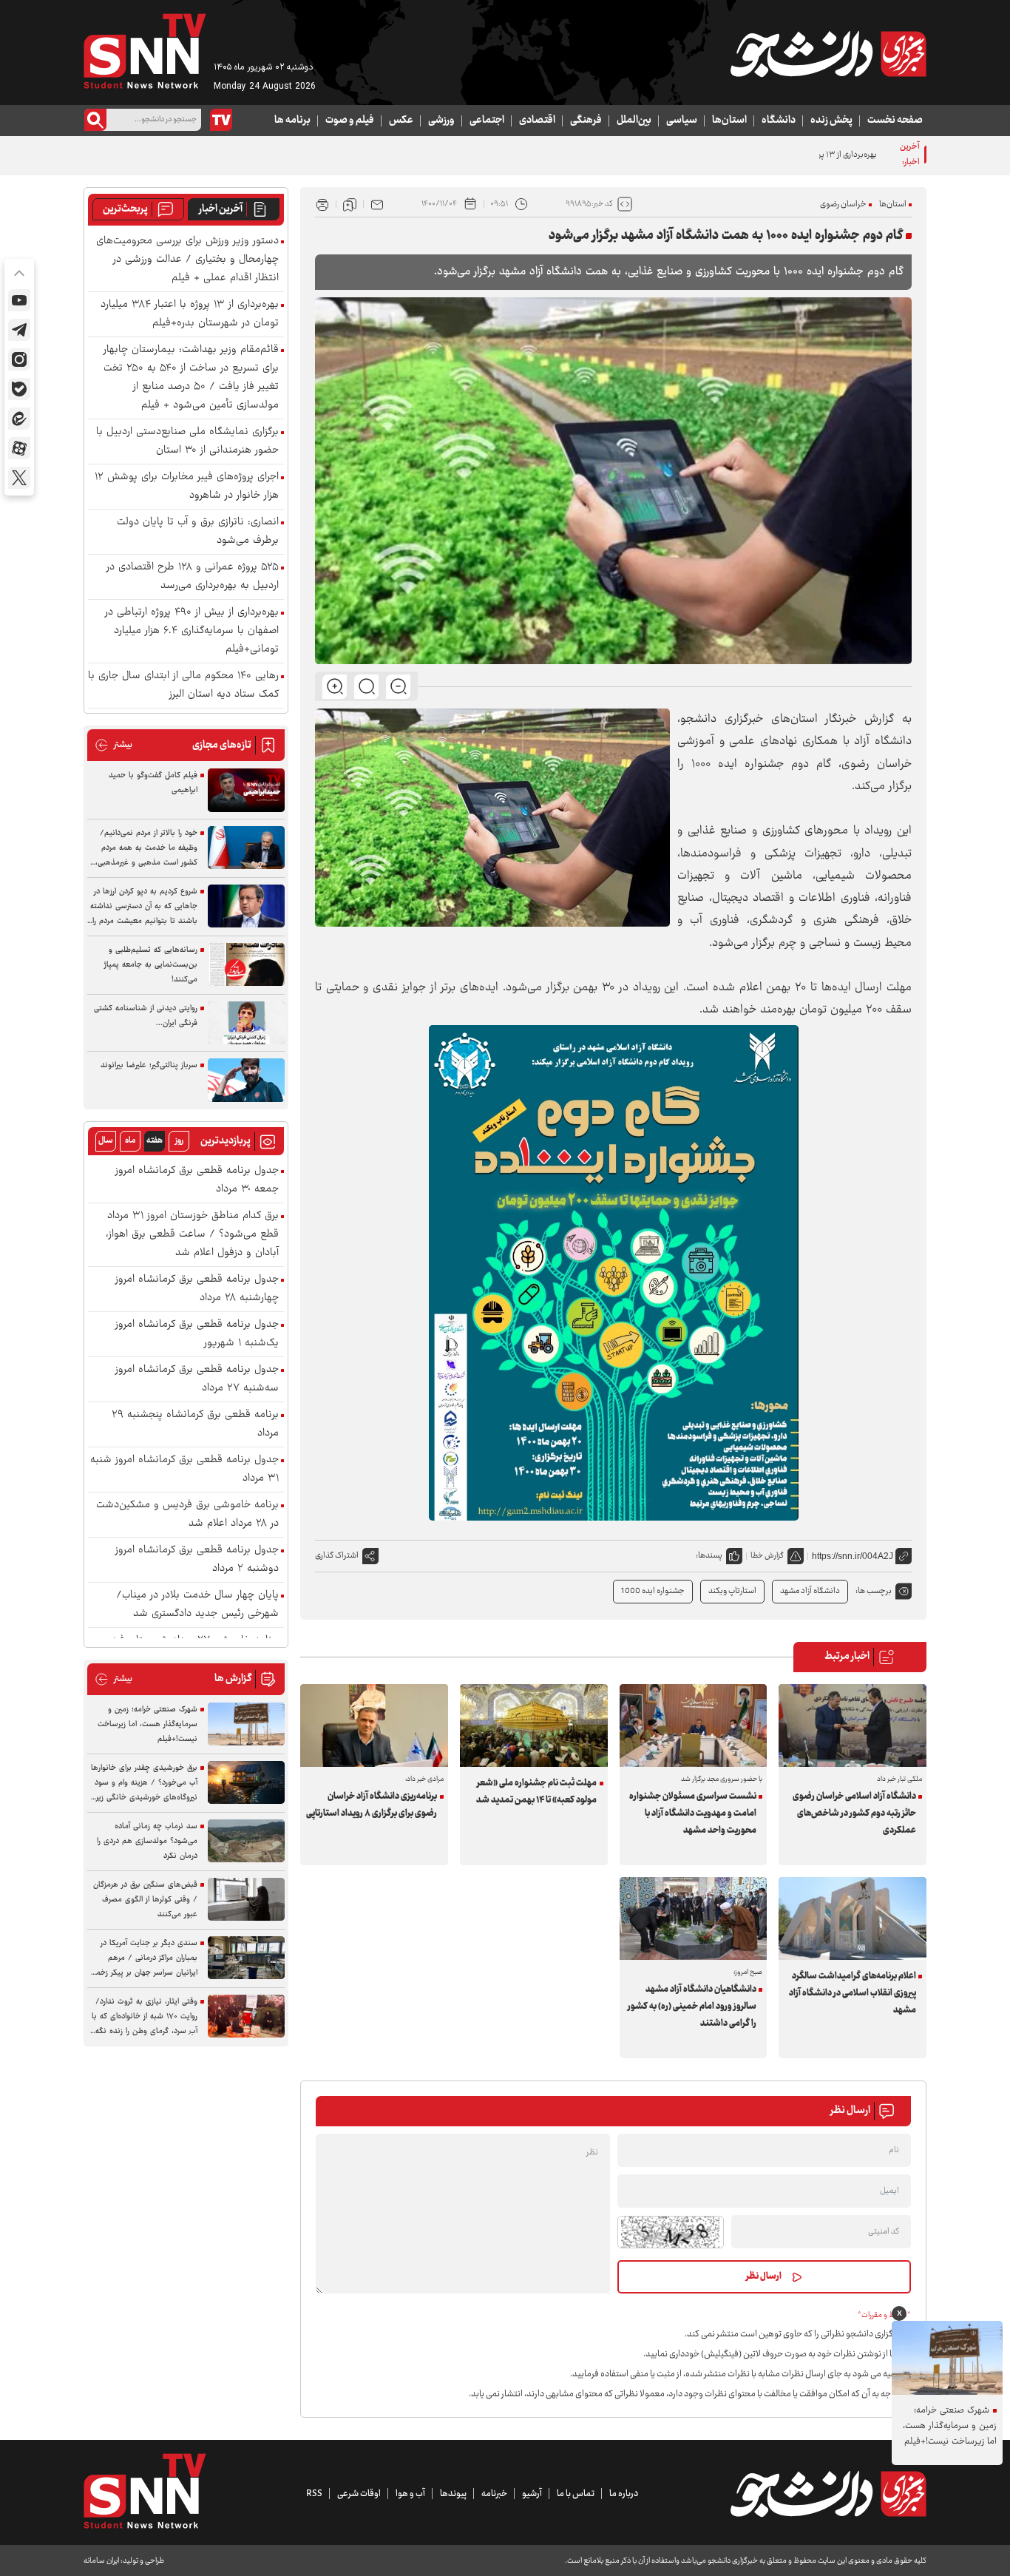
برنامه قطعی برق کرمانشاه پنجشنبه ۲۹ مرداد (195, 1424)
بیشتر (113, 745)
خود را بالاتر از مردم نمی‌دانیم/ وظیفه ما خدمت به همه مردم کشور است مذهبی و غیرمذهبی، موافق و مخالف (146, 848)
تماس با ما (576, 2494)
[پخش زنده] (221, 120)
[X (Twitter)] (19, 478)
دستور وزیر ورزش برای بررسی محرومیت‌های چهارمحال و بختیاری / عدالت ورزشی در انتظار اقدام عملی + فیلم (187, 260)
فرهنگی (586, 121)
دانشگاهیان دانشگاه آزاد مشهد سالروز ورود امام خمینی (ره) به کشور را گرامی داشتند (692, 2007)
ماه (130, 1141)
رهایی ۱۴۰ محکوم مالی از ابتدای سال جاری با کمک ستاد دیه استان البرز (183, 686)
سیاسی (682, 121)
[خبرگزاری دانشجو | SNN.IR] (828, 54)
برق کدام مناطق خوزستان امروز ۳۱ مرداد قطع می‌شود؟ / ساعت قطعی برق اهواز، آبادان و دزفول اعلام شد (192, 1235)
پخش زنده (831, 121)
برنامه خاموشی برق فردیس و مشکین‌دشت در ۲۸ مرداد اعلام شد (187, 1515)
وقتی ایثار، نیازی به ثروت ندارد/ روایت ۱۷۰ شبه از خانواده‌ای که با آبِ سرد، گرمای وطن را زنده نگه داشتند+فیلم (145, 2017)
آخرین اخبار (221, 209)
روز (179, 1141)
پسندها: (709, 1556)
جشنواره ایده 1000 (653, 1591)
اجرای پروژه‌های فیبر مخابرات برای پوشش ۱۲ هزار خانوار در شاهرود (187, 487)
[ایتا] (19, 419)
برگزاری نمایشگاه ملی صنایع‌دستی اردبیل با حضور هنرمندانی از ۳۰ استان (187, 442)
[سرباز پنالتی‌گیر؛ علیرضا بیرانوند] (246, 1080)
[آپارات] (19, 448)
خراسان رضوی (843, 204)
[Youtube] (19, 300)
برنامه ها (292, 121)
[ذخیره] (350, 204)
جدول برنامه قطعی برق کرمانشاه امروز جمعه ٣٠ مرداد (197, 1180)
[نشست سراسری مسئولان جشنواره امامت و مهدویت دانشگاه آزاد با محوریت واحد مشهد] (694, 1725)
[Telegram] (19, 330)
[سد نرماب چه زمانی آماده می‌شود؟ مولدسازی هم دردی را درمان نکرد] (246, 1841)
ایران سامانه (101, 2561)
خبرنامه (494, 2494)
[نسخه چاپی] (322, 204)
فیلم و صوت (350, 121)
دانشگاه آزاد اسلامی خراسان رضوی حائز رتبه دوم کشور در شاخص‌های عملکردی (854, 1813)
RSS (314, 2494)
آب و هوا (410, 2494)
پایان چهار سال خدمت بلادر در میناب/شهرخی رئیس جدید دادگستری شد (197, 1605)
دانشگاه (779, 121)
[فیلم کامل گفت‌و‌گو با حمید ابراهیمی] (246, 790)
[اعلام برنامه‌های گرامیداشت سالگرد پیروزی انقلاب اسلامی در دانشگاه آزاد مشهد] (853, 1919)
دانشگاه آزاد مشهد (810, 1591)
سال (106, 1141)
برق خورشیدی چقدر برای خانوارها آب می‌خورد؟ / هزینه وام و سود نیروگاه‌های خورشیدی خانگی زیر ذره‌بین (144, 1783)
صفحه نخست (895, 121)
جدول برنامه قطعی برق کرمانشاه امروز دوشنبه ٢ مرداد (197, 1560)
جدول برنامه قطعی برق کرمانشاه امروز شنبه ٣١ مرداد (184, 1470)
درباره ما (624, 2494)
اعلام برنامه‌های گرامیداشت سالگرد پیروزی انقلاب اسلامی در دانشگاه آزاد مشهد (852, 1993)
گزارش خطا (767, 1556)
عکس (401, 121)
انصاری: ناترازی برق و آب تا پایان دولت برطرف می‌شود (198, 532)
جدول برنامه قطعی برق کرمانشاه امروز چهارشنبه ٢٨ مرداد (197, 1289)
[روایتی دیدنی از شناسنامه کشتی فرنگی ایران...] (246, 1023)
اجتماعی (487, 121)
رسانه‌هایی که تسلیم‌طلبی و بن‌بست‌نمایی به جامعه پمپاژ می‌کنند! (151, 965)
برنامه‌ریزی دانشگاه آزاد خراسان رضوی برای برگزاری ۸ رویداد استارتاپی (372, 1805)
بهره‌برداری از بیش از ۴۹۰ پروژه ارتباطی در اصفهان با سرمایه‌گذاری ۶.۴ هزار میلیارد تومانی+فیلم (192, 631)
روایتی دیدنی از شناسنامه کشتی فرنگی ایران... (146, 1016)
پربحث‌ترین (125, 209)
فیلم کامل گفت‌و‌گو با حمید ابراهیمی (153, 783)
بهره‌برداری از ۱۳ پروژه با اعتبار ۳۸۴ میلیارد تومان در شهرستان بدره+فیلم (762, 155)
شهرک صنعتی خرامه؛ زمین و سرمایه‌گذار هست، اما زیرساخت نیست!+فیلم (148, 1724)
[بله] (19, 389)
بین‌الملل (634, 121)
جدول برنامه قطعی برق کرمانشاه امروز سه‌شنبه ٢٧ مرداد (197, 1379)
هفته (155, 1141)
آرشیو (532, 2494)
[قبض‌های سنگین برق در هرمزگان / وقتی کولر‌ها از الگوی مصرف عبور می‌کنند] (246, 1900)
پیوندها (453, 2494)
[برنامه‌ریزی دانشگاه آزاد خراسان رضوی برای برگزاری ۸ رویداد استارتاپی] (374, 1725)
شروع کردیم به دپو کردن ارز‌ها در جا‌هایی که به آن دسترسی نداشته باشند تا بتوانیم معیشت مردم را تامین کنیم (144, 907)
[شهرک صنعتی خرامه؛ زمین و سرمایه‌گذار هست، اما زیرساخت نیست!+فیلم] (246, 1724)
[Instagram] (19, 359)
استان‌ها (729, 121)
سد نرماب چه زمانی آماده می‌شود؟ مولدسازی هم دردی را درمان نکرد (147, 1841)
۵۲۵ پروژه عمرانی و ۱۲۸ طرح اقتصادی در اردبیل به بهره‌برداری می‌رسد (193, 577)
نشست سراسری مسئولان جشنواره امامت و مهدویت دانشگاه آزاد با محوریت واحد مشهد (693, 1813)
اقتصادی (537, 121)
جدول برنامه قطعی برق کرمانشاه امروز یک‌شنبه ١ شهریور (197, 1334)
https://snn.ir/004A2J (853, 1556)
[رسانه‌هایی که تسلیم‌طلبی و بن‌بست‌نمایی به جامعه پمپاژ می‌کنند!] (246, 965)
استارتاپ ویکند (732, 1591)
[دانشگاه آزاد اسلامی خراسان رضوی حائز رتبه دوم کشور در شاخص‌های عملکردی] (853, 1725)
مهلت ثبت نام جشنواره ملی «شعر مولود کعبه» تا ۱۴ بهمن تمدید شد (536, 1792)
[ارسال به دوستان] (377, 204)
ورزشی (441, 121)
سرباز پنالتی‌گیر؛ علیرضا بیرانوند (149, 1065)
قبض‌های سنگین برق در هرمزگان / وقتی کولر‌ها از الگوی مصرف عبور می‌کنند (145, 1900)
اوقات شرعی (359, 2494)
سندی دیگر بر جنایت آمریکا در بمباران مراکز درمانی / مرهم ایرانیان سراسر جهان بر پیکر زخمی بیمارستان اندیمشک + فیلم (144, 1958)
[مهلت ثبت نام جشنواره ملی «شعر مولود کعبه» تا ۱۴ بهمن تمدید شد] (534, 1725)
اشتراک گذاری (337, 1556)
